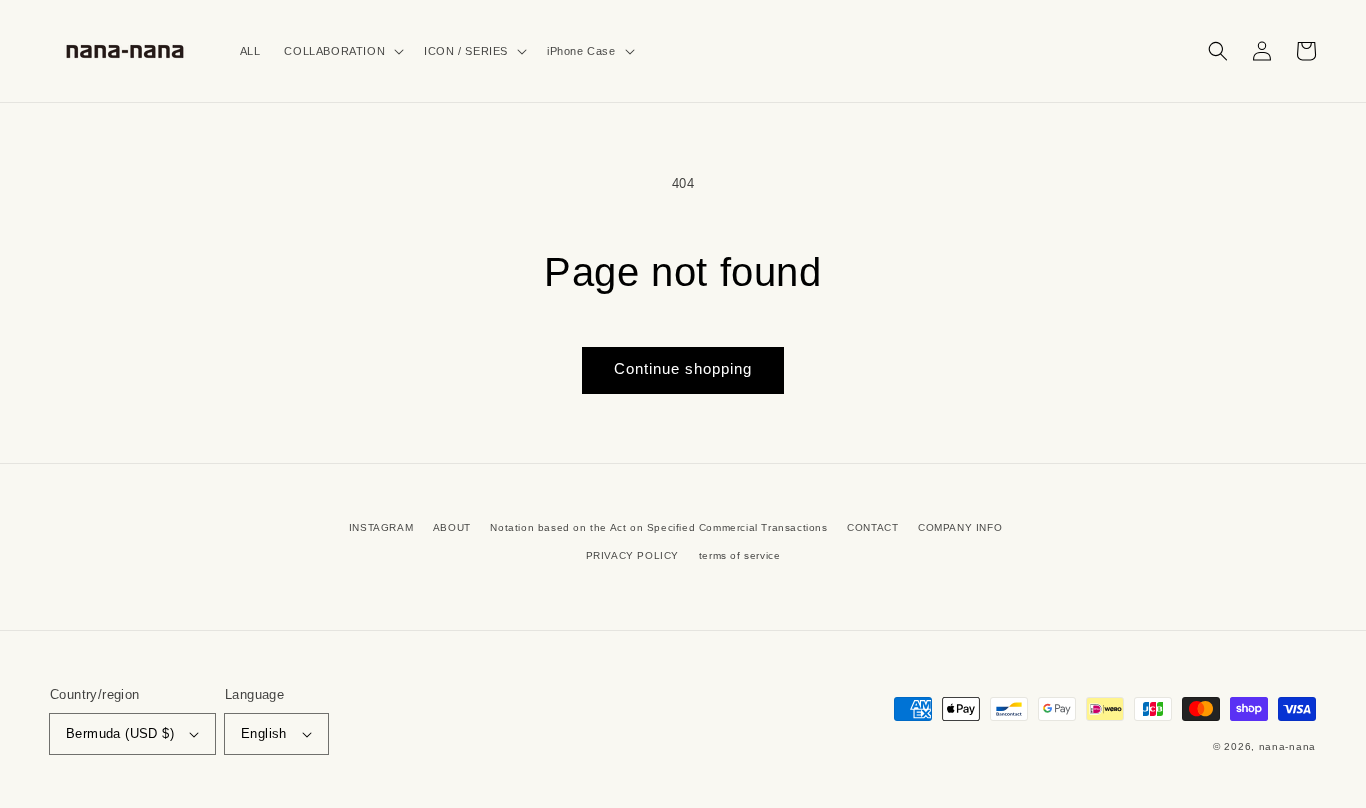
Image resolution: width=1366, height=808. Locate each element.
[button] (342, 51)
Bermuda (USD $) (120, 733)
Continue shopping (683, 368)
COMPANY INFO (960, 527)
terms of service (740, 555)
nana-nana (1287, 746)
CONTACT (872, 527)
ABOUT (452, 527)
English (264, 733)
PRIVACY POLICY (632, 555)
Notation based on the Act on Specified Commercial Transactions (658, 527)
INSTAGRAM (381, 527)
